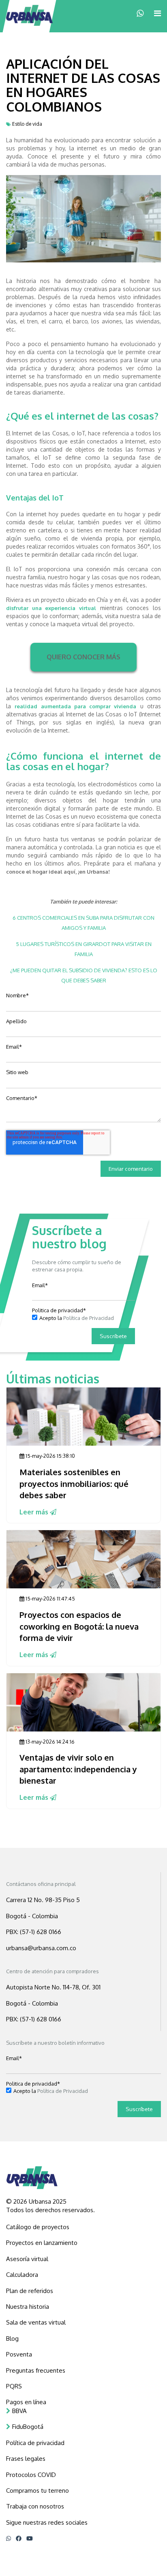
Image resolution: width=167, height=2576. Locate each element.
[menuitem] (83, 2227)
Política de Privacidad (89, 1318)
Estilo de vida (27, 124)
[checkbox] (83, 1318)
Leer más (35, 1512)
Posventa (19, 2354)
